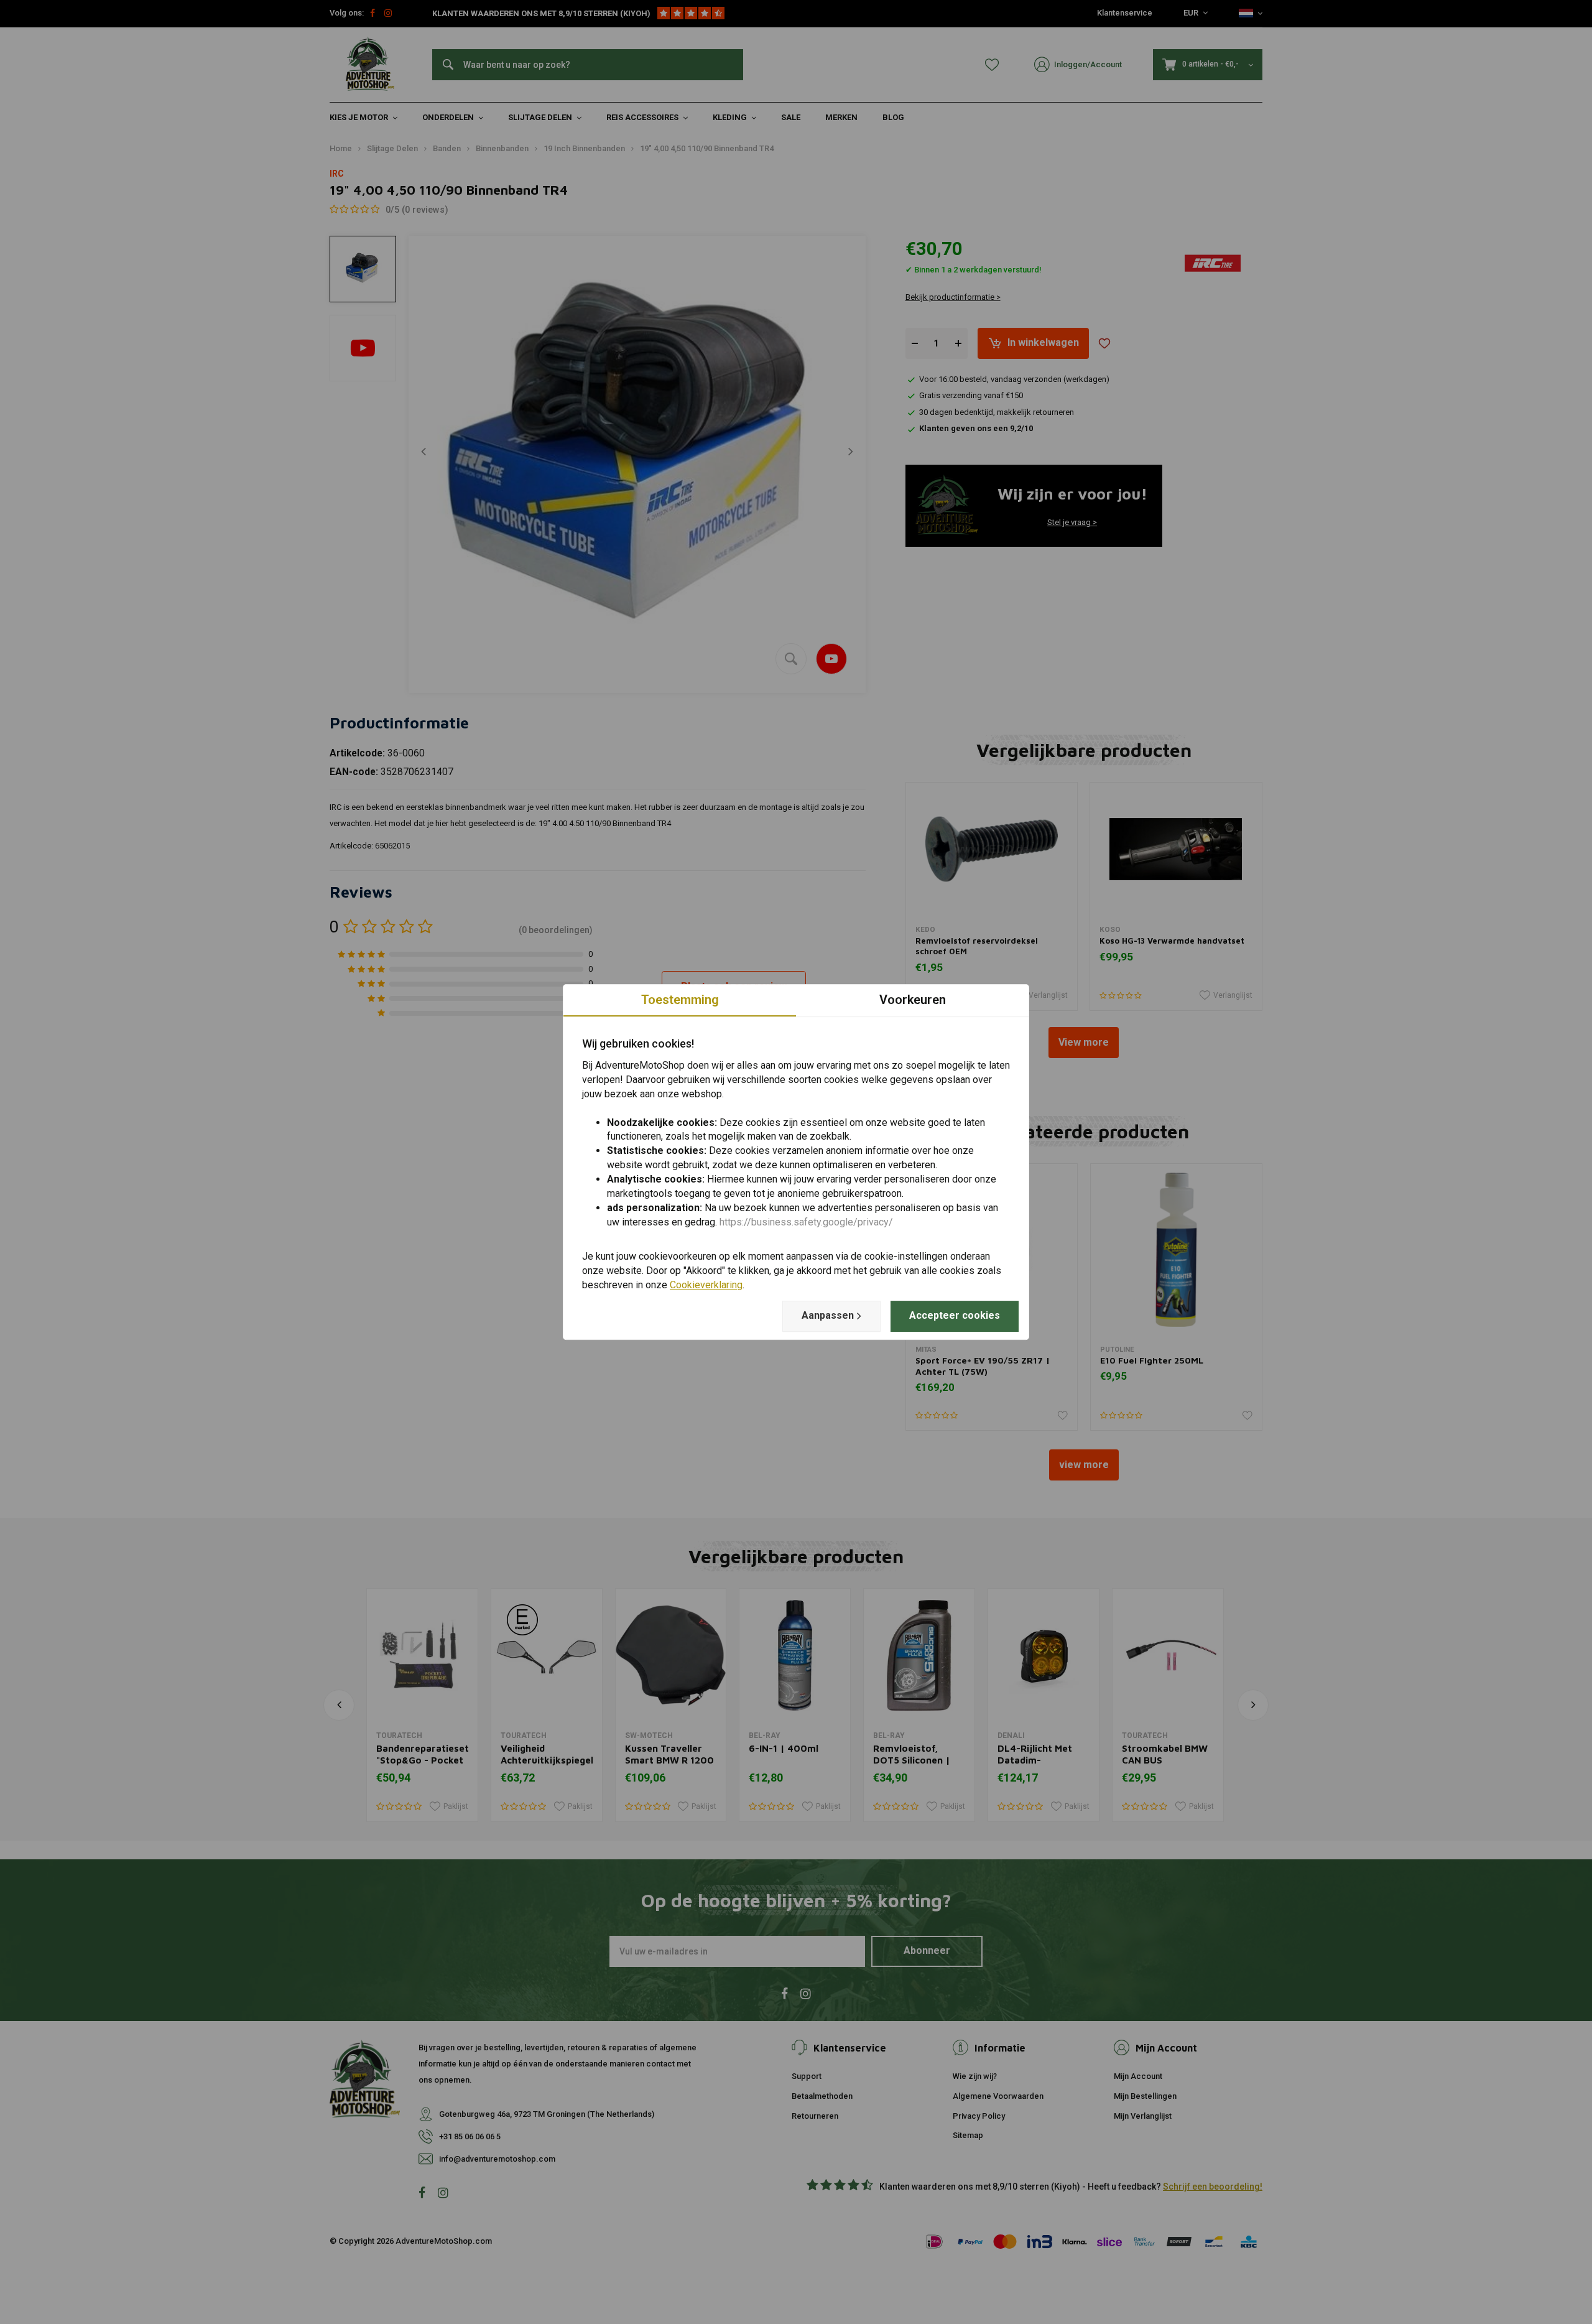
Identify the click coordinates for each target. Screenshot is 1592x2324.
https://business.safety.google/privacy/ (806, 1222)
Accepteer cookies (955, 1315)
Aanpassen (828, 1315)
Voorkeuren (913, 1000)
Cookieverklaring (706, 1285)
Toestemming (680, 1000)
